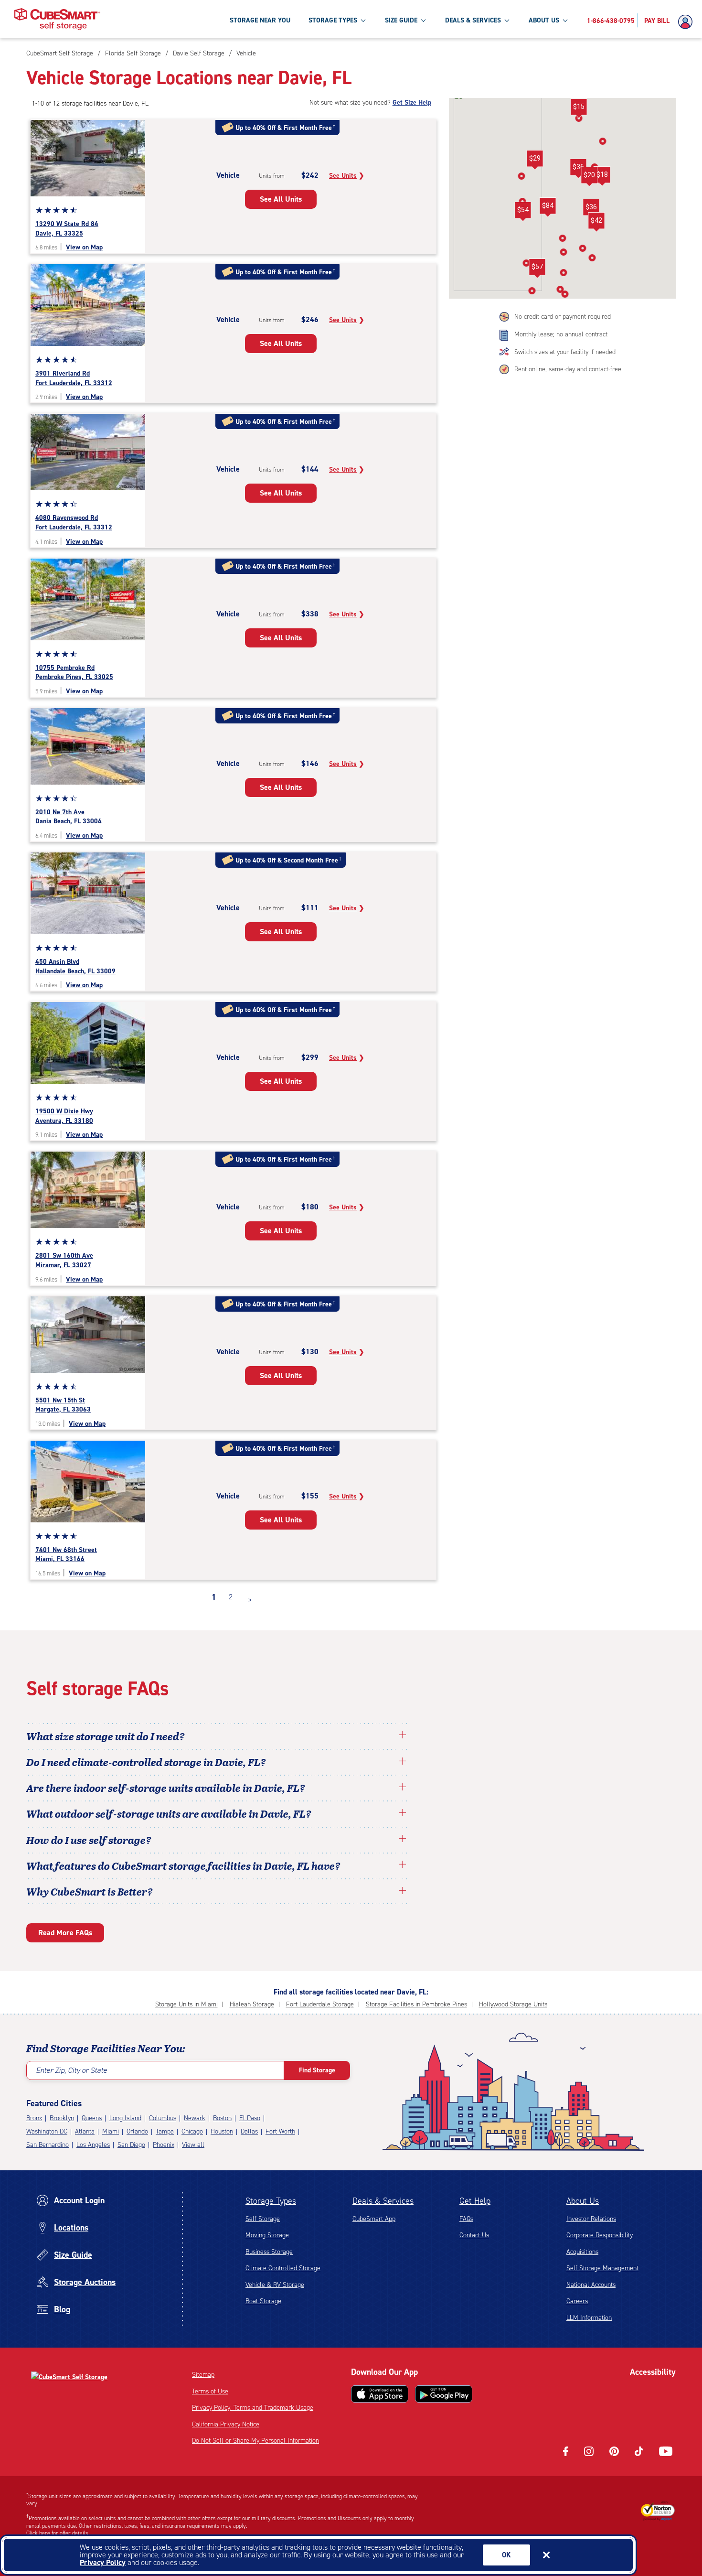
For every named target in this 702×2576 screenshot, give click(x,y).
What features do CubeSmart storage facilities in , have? (183, 1865)
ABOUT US (544, 20)
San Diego (131, 2145)
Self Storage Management (602, 2268)
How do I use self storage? (89, 1840)
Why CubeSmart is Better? (90, 1891)
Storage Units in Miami (186, 2004)
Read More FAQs (65, 1933)
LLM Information (589, 2318)
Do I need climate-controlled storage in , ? (146, 1762)
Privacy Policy (103, 2562)
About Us (583, 2201)
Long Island (125, 2118)
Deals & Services (383, 2201)
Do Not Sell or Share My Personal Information (255, 2441)
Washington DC (47, 2131)
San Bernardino (48, 2145)
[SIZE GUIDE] (423, 20)
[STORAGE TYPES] (363, 20)
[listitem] (245, 53)
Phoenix (164, 2145)
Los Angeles (93, 2145)
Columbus (163, 2118)
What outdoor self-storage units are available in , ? (169, 1813)
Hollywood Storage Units (513, 2004)
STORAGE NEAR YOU (260, 20)
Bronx (34, 2118)
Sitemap (203, 2375)
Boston (222, 2118)
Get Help (475, 2201)
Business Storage (269, 2252)
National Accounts (591, 2285)
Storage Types (271, 2201)
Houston (222, 2131)
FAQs (466, 2219)
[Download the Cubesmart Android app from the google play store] (444, 2394)
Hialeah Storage (252, 2004)
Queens (92, 2118)
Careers (577, 2301)
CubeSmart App (374, 2219)
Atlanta (85, 2131)
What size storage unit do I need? (106, 1736)
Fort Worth (280, 2131)
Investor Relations (591, 2219)
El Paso (250, 2118)
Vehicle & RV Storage (275, 2285)
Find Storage (317, 2070)
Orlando (137, 2131)
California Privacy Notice (226, 2424)
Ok (506, 2555)
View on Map (84, 247)
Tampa (165, 2131)
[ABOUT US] (565, 20)
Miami (111, 2131)
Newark (195, 2118)
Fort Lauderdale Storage (320, 2004)
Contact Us (474, 2235)
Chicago (192, 2131)
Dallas (249, 2131)
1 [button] (214, 1597)
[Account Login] (688, 22)
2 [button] (231, 1597)
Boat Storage (263, 2301)
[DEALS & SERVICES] (507, 20)
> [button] (250, 1600)
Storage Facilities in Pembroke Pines (416, 2004)
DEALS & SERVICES (473, 20)
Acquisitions (582, 2252)
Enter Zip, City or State (71, 2070)
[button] (535, 160)
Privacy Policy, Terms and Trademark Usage (253, 2408)
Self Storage (263, 2219)
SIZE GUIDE (401, 20)
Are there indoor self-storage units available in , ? (166, 1788)
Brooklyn (62, 2118)
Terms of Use (210, 2391)
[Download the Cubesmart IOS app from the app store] (380, 2394)
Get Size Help (412, 102)
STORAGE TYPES (333, 20)
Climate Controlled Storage (283, 2268)
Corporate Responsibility (600, 2235)
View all (193, 2145)
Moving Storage (267, 2235)
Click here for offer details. (58, 2533)
